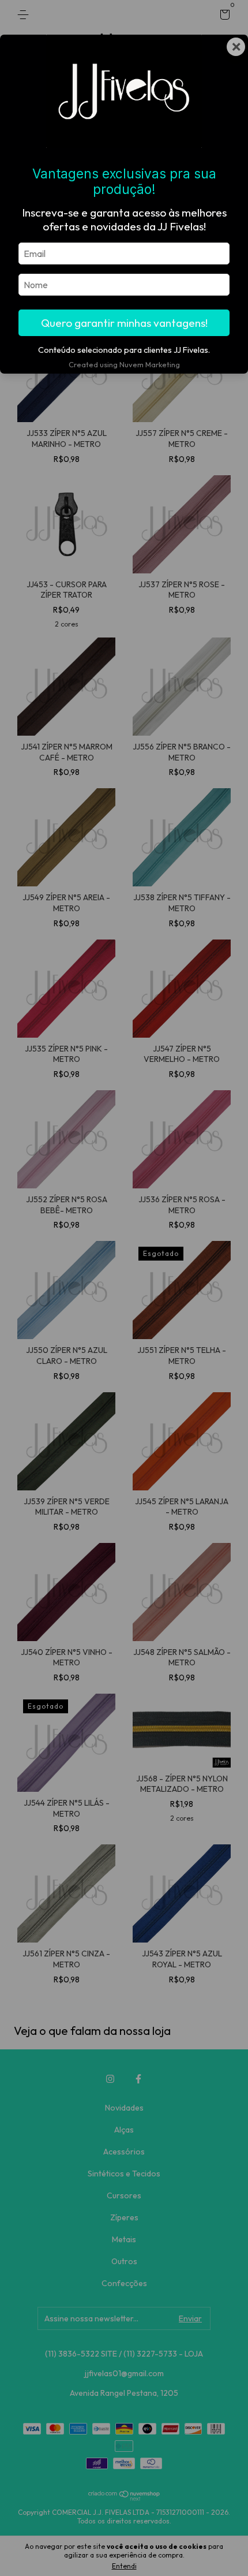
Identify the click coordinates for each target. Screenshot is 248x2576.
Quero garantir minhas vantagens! (124, 323)
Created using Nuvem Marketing (124, 364)
